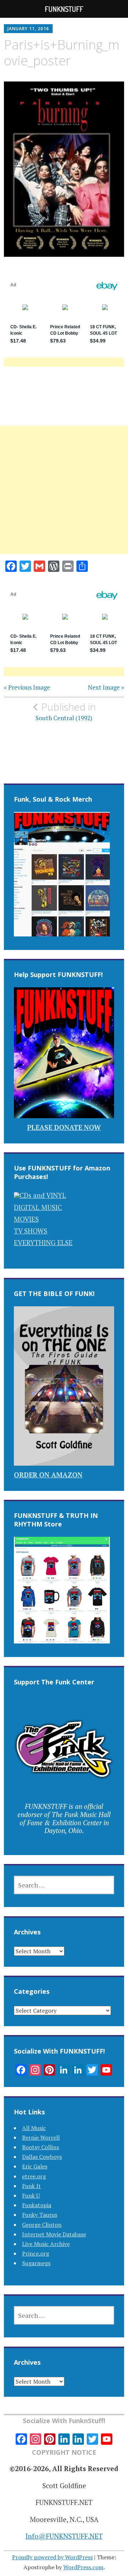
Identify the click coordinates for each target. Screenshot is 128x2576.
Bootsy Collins (41, 2147)
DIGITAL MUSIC (38, 1207)
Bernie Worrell (41, 2137)
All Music (34, 2128)
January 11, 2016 (28, 29)
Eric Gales (35, 2166)
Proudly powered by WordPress (52, 2557)
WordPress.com (83, 2567)
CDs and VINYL (43, 1195)
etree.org (34, 2176)
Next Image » (106, 687)
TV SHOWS (31, 1231)
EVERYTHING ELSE (43, 1242)
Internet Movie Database (54, 2234)
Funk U (31, 2195)
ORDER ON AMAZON (48, 1475)
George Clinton (42, 2225)
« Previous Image (27, 687)
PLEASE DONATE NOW (64, 1127)
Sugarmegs (36, 2263)
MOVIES (26, 1219)
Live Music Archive (46, 2244)
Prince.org (36, 2253)
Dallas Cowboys (42, 2157)
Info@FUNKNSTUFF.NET (64, 2536)
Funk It (31, 2186)
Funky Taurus (40, 2215)
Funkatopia (37, 2205)
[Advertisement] (64, 499)
